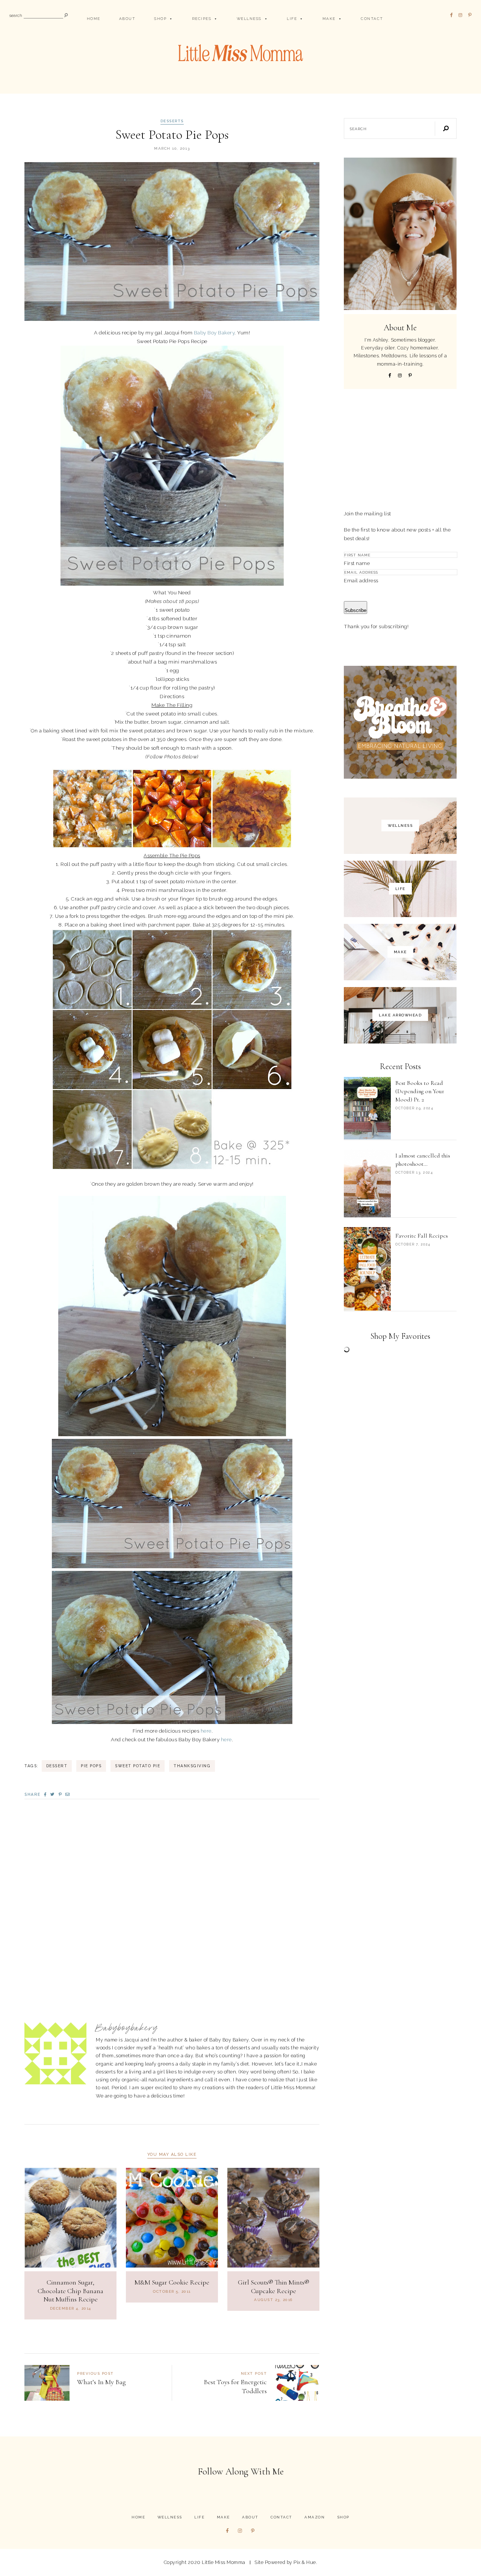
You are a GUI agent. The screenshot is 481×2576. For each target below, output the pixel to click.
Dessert (57, 1766)
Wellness (249, 19)
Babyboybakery (127, 2028)
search (16, 16)
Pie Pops (91, 1766)
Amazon (315, 2517)
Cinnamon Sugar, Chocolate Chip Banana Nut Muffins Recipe (70, 2291)
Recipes (202, 19)
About (127, 19)
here (206, 1731)
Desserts (172, 121)
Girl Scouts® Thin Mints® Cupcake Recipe (274, 2287)
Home (94, 19)
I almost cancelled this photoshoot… (423, 1160)
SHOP (160, 19)
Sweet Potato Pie (138, 1766)
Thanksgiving (192, 1766)
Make (329, 19)
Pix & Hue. (305, 2562)
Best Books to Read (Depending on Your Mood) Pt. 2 (420, 1091)
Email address (361, 580)
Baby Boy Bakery (214, 333)
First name (357, 563)
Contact (372, 19)
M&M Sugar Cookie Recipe (172, 2282)
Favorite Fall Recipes (422, 1236)
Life (292, 19)
